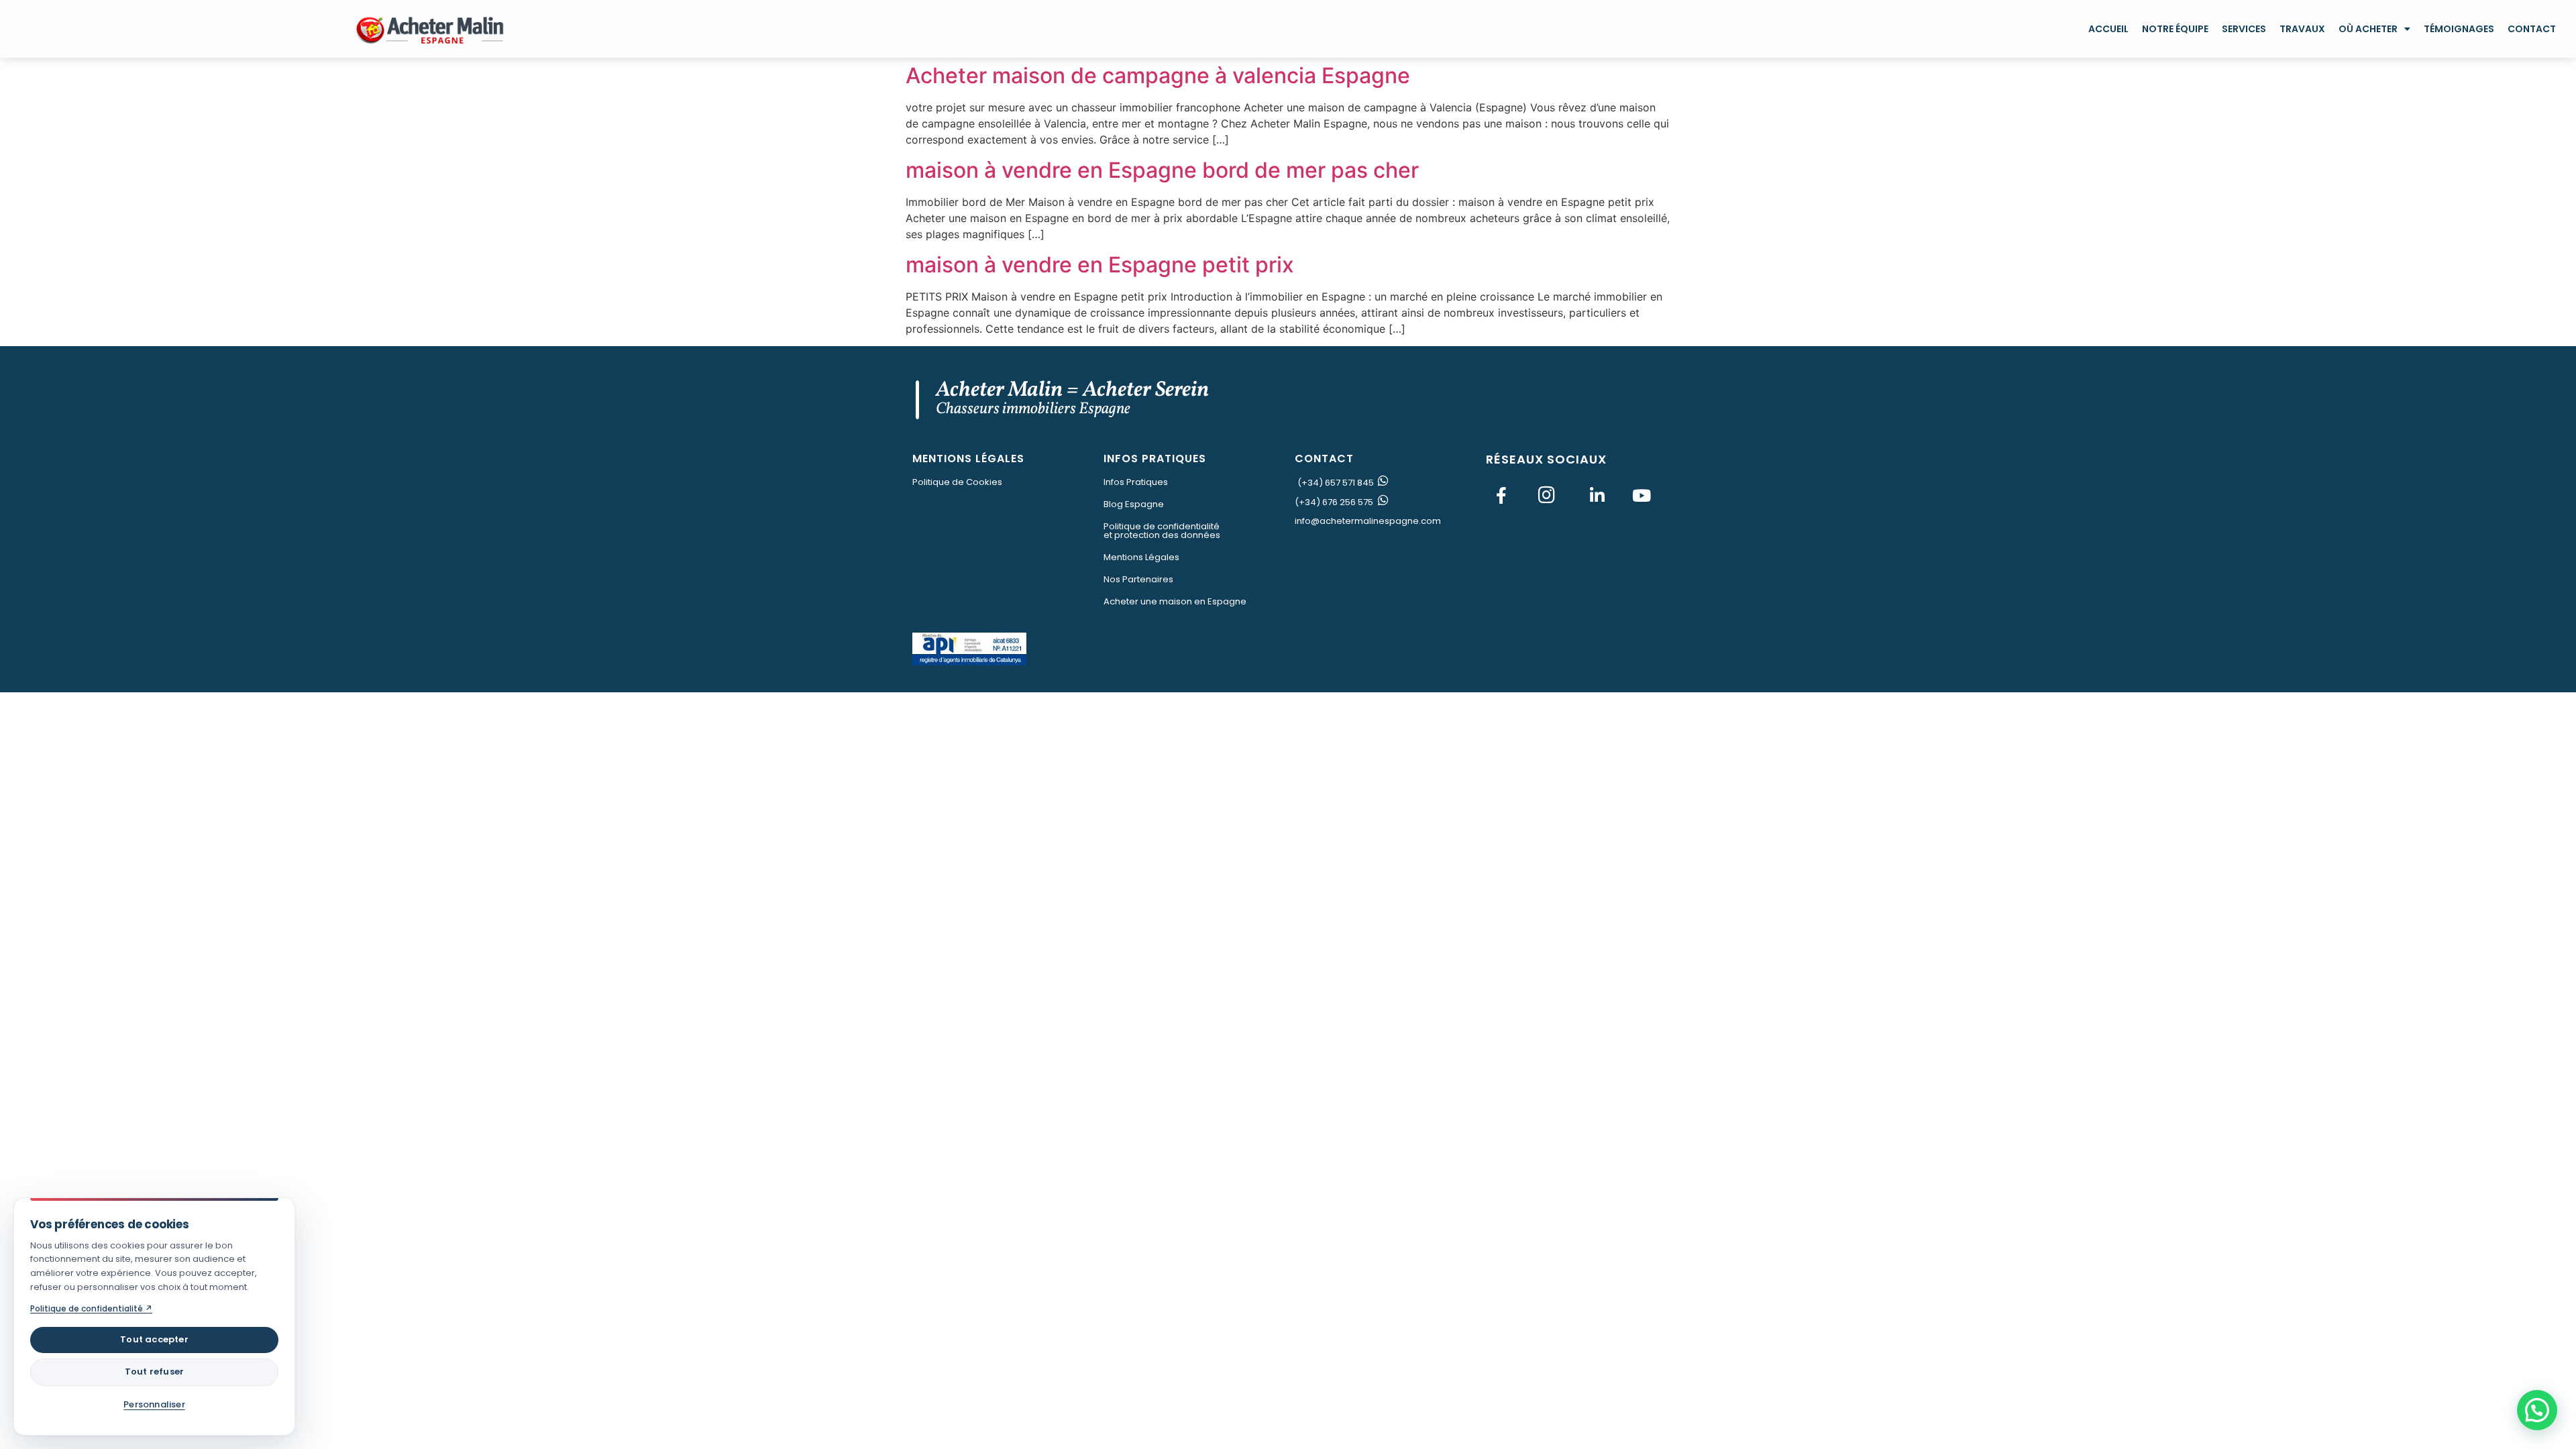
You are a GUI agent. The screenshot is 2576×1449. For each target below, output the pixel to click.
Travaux (2302, 29)
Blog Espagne (1134, 504)
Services (2244, 29)
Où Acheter (2368, 29)
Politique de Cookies (957, 482)
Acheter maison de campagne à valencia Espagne (1158, 75)
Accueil (2108, 29)
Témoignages (2459, 29)
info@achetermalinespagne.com (1368, 521)
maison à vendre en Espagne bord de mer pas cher (1162, 170)
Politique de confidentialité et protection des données (1162, 531)
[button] (2537, 1410)
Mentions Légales (1141, 557)
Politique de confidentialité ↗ (91, 1308)
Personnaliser (154, 1404)
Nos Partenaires (1138, 579)
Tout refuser (154, 1372)
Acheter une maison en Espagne (1175, 601)
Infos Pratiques (1136, 482)
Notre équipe (2175, 29)
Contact (2532, 29)
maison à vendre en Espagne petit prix (1100, 265)
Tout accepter (154, 1339)
